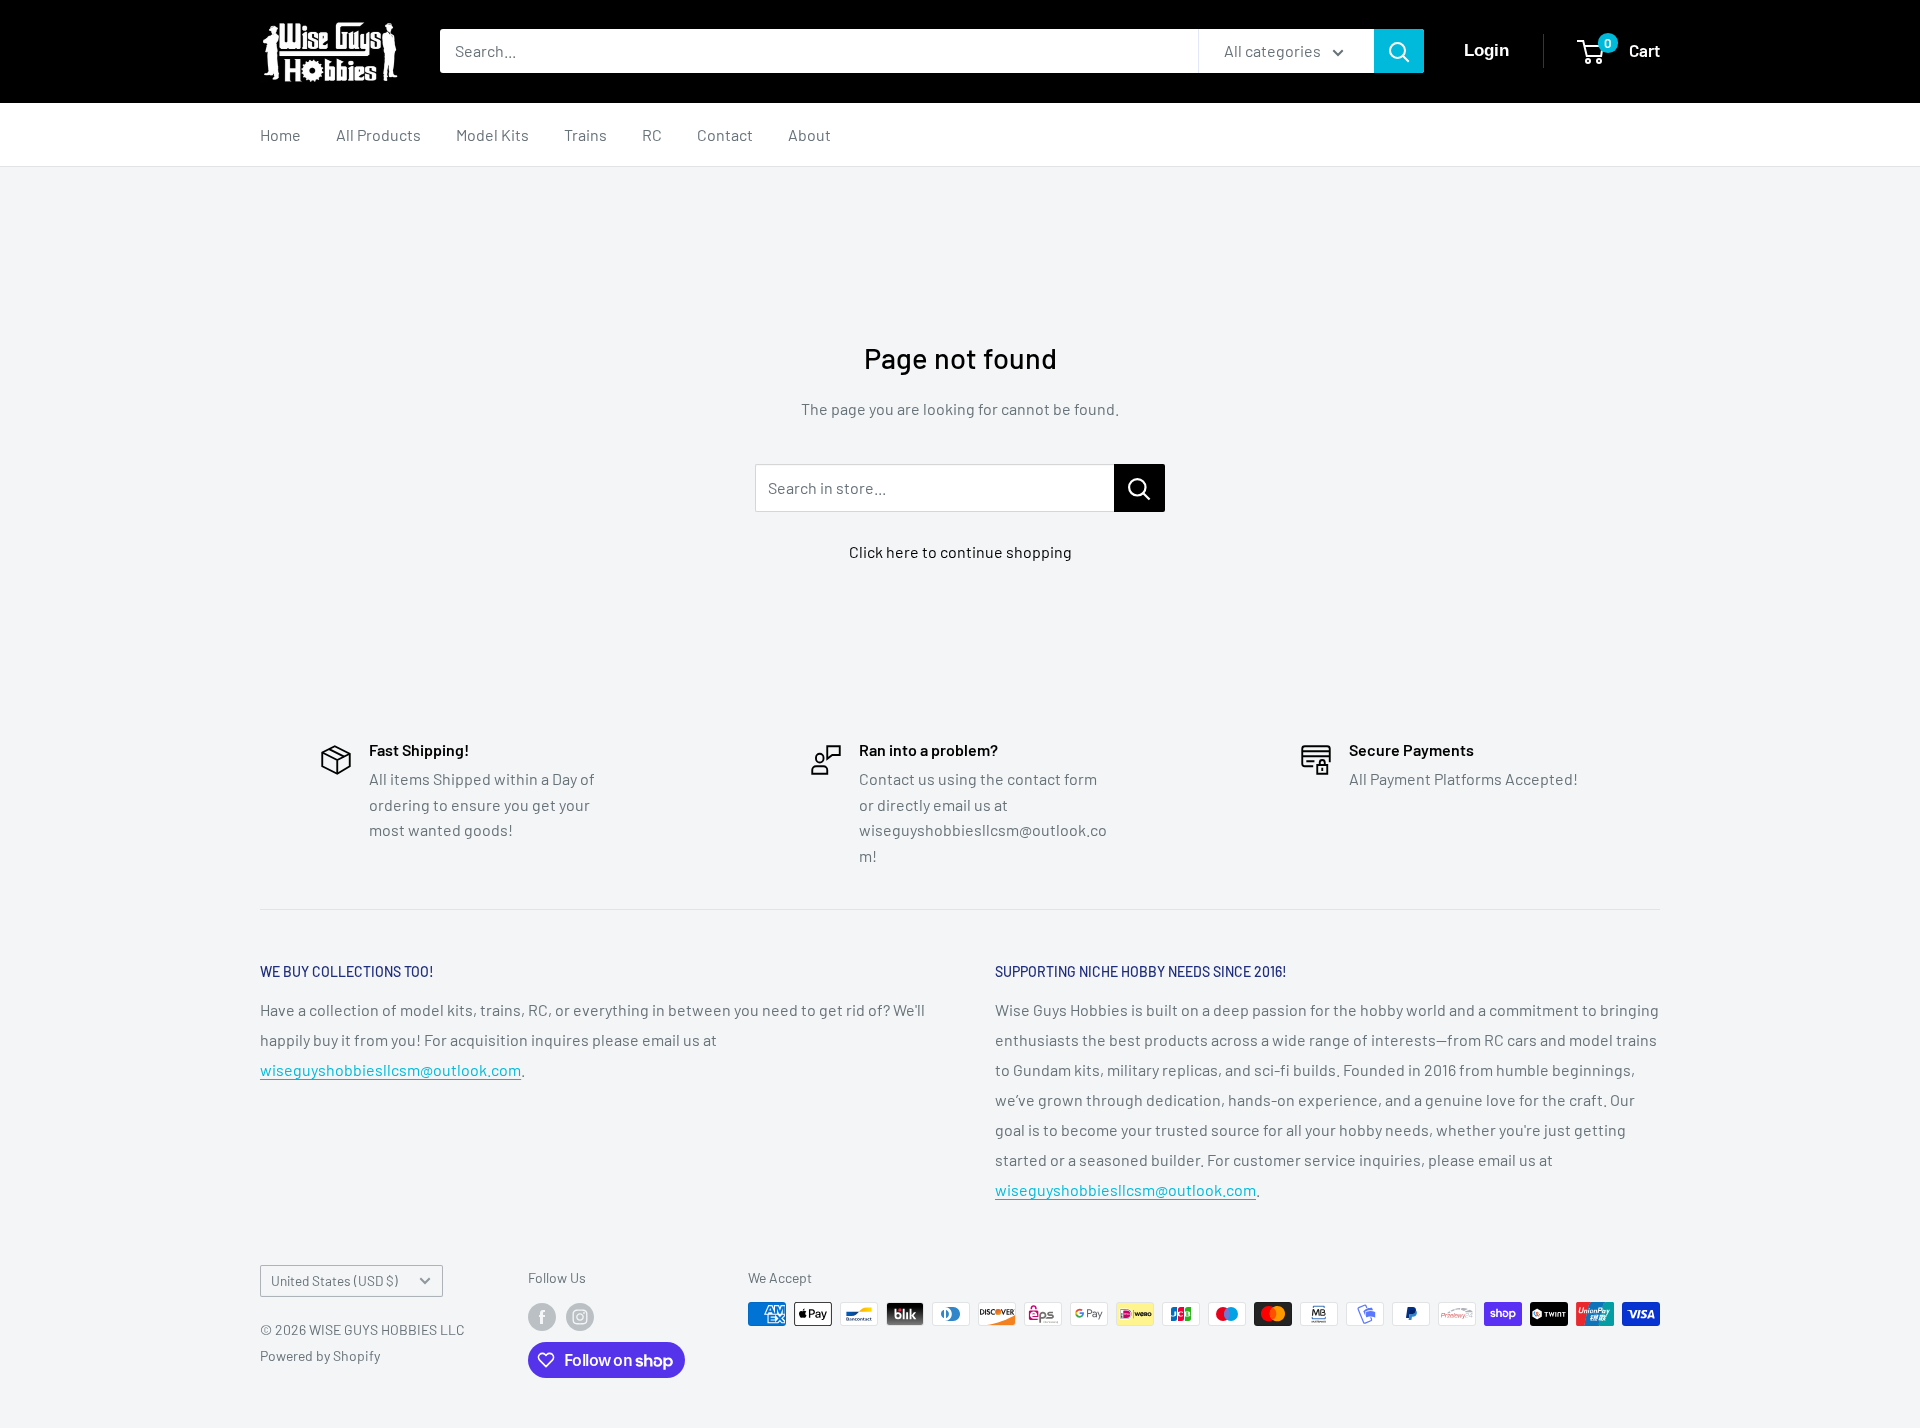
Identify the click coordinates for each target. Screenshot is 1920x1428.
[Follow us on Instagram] (580, 1316)
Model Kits (492, 134)
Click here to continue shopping (960, 551)
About (809, 134)
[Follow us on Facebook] (542, 1316)
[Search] (1399, 51)
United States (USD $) (334, 1280)
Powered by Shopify (320, 1355)
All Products (378, 134)
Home (280, 134)
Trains (585, 134)
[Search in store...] (1139, 488)
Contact (725, 134)
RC (652, 134)
